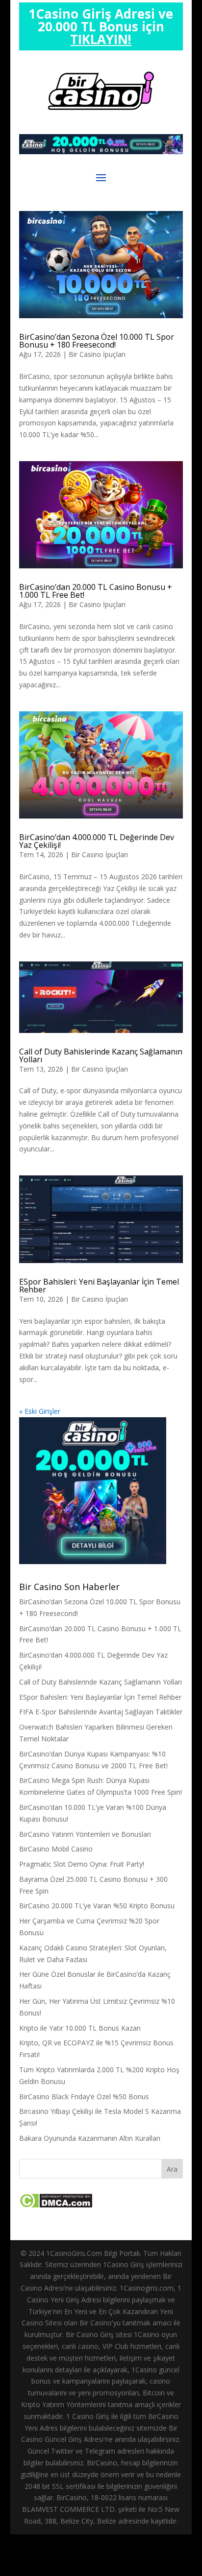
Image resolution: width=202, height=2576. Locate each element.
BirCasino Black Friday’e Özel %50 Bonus (84, 2096)
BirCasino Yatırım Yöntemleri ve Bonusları (85, 1834)
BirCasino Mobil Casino (56, 1849)
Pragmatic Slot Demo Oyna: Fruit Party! (82, 1864)
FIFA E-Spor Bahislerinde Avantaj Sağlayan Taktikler (101, 1712)
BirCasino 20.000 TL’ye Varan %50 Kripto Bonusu (97, 1906)
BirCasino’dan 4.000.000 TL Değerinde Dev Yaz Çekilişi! (97, 841)
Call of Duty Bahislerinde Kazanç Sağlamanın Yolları (101, 1055)
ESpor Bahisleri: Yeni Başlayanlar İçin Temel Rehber (99, 1286)
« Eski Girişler (40, 1411)
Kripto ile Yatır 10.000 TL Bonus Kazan (80, 2028)
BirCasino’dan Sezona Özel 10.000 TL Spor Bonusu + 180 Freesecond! (97, 341)
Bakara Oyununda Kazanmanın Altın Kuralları (90, 2138)
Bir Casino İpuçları (97, 354)
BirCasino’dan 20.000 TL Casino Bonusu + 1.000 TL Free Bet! (96, 591)
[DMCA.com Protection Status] (56, 2206)
